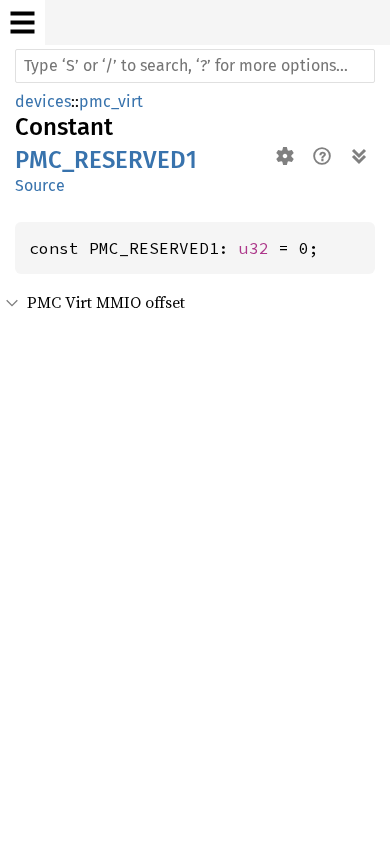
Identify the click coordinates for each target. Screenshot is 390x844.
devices (43, 101)
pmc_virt (111, 101)
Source (40, 185)
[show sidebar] (22, 22)
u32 (254, 248)
